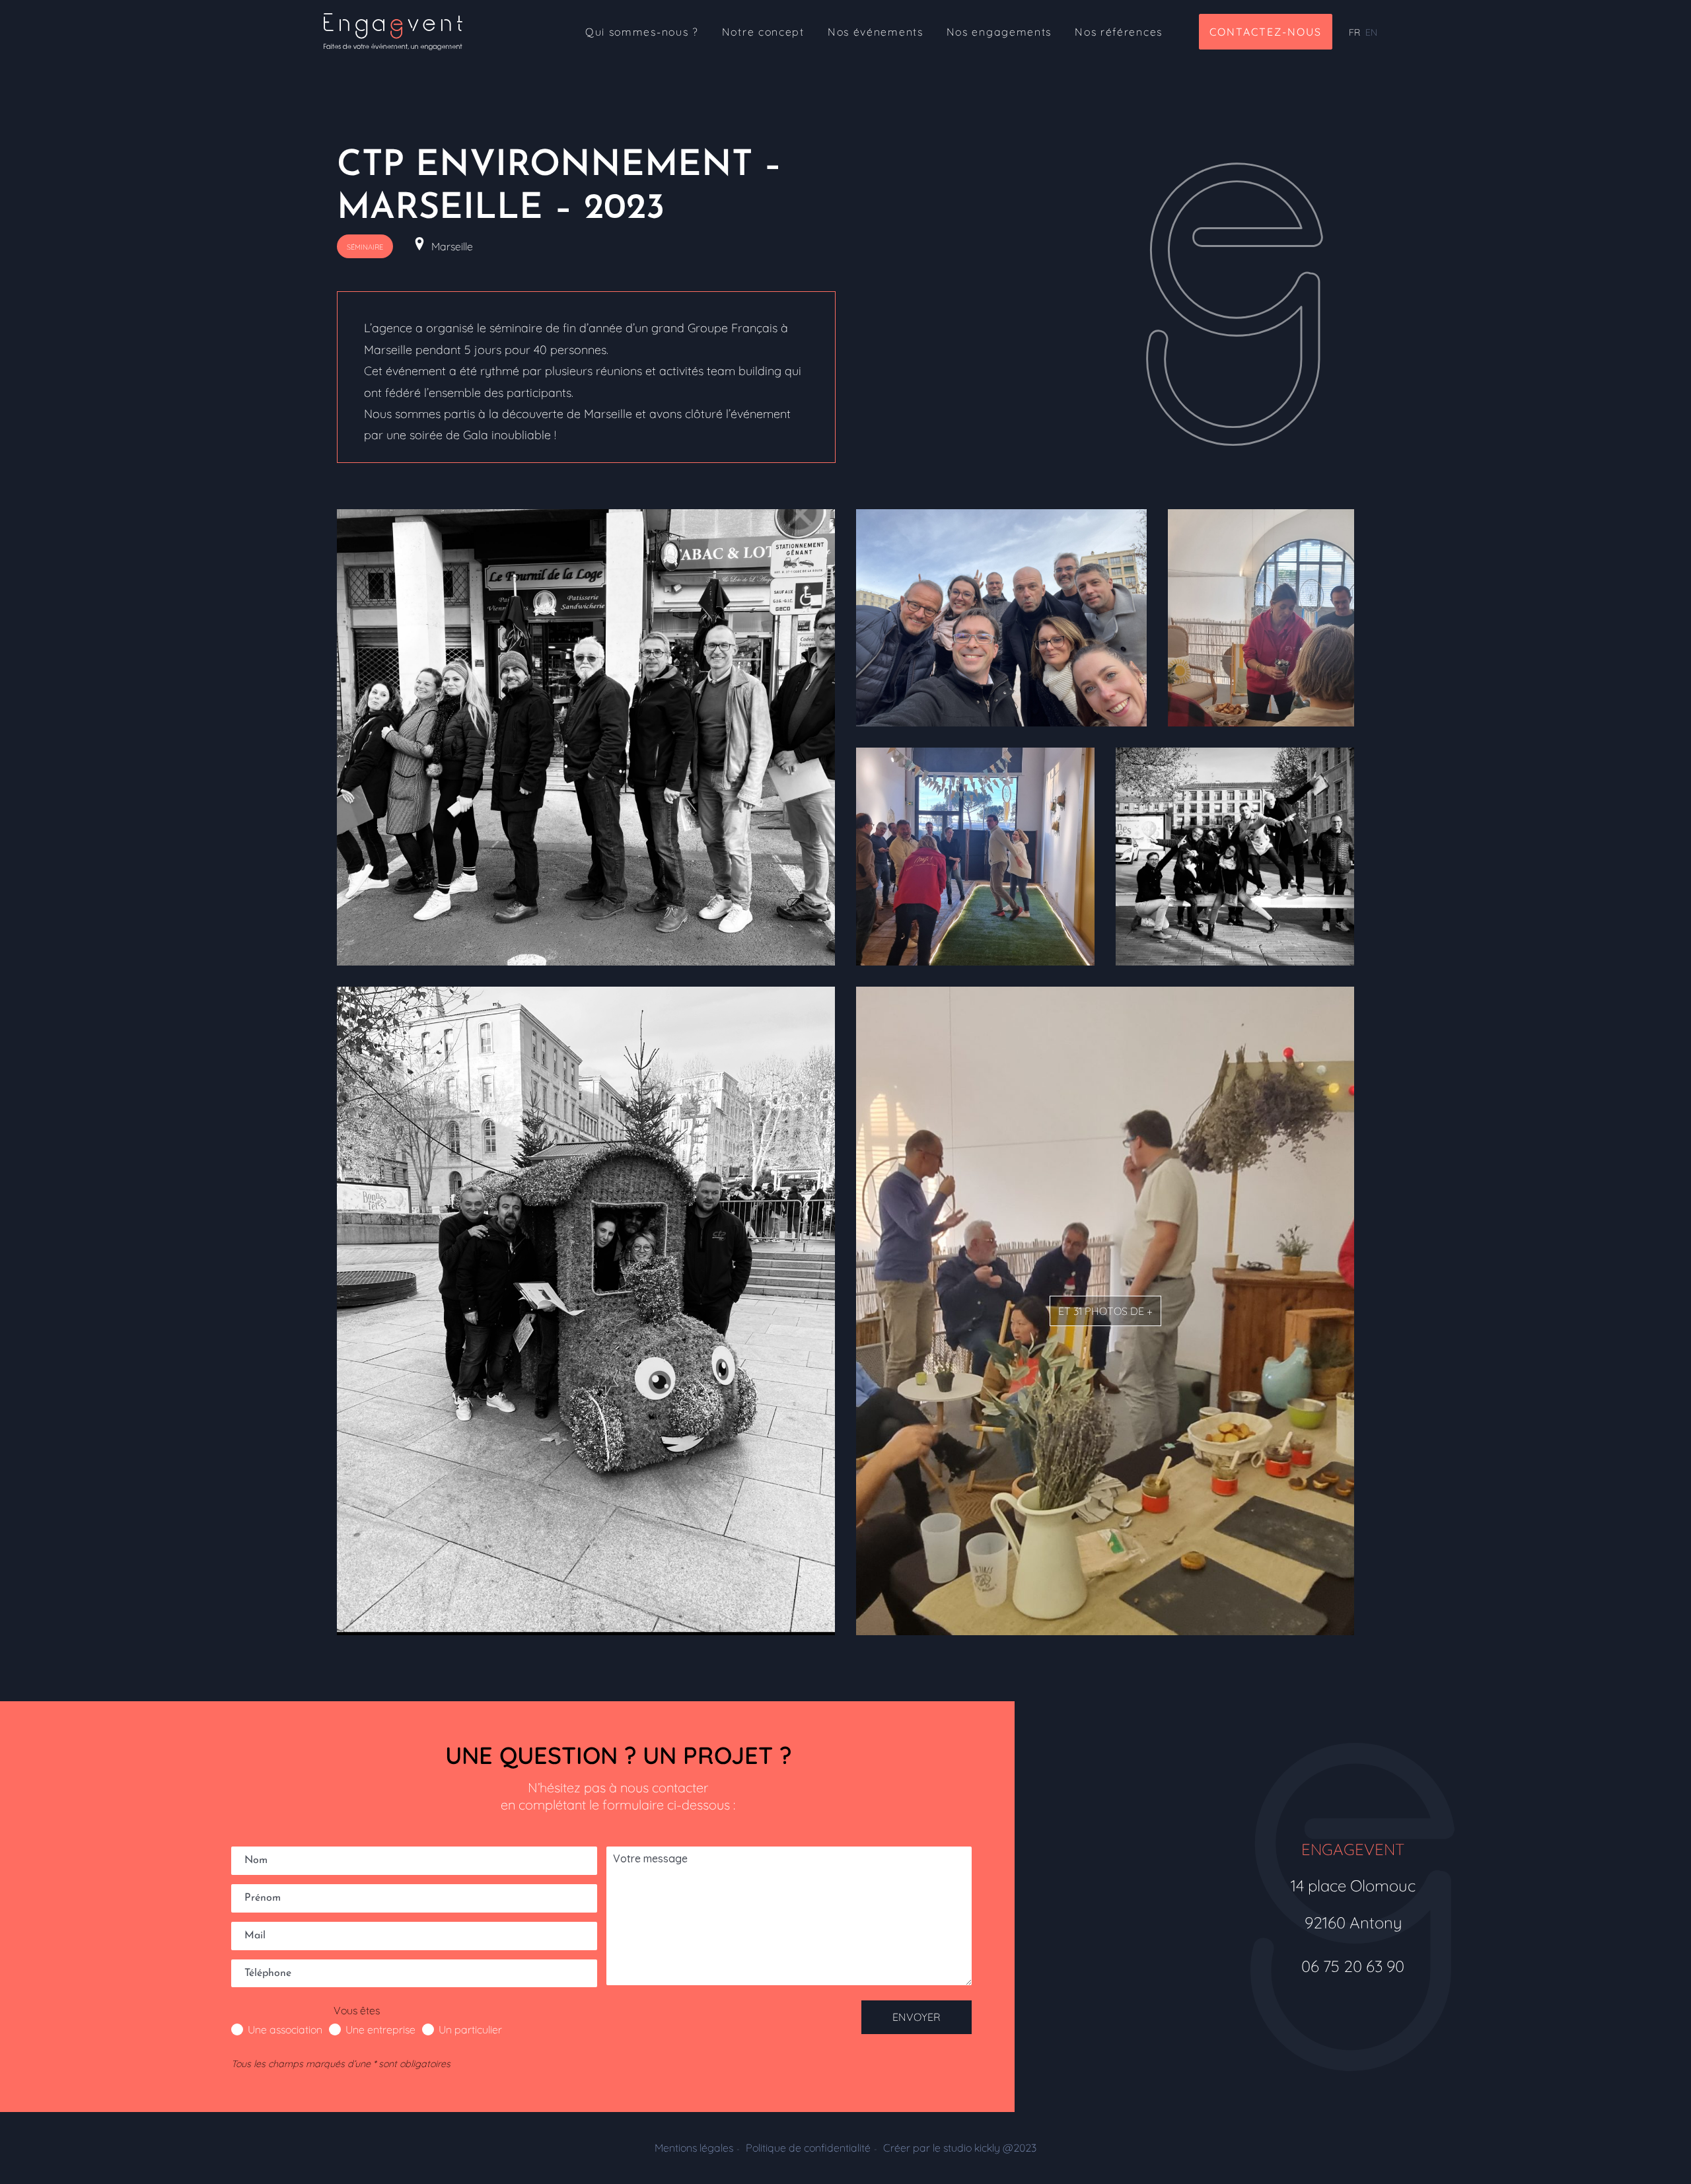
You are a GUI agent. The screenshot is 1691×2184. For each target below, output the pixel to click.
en (1371, 32)
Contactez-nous (1266, 32)
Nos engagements (999, 32)
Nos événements (876, 32)
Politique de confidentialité (808, 2148)
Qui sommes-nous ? (642, 32)
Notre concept (763, 32)
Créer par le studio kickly (960, 2148)
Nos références (1119, 32)
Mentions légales (694, 2148)
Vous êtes (357, 2010)
